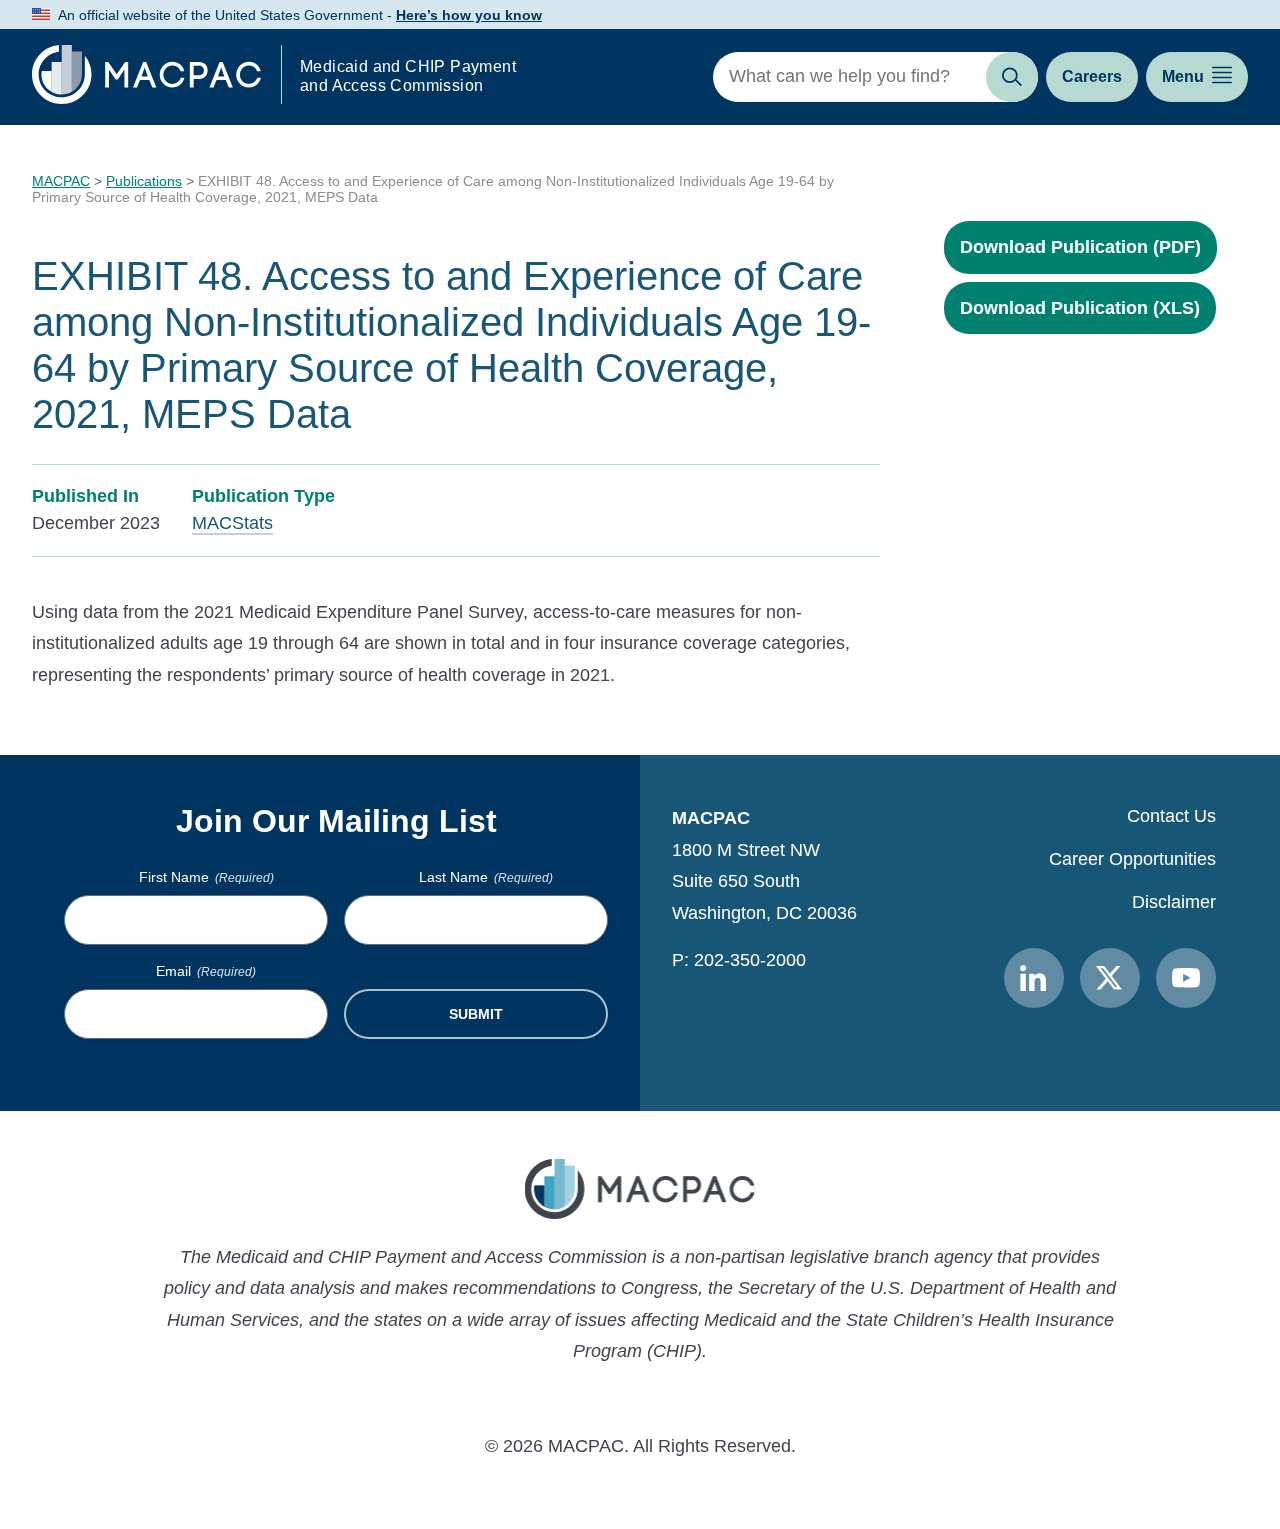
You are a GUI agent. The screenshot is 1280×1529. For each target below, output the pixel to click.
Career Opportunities (1132, 859)
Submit (476, 1014)
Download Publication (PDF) (1080, 247)
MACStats (232, 523)
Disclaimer (1174, 902)
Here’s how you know (469, 15)
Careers (1092, 76)
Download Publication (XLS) (1080, 308)
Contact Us (1171, 816)
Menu (1183, 76)
